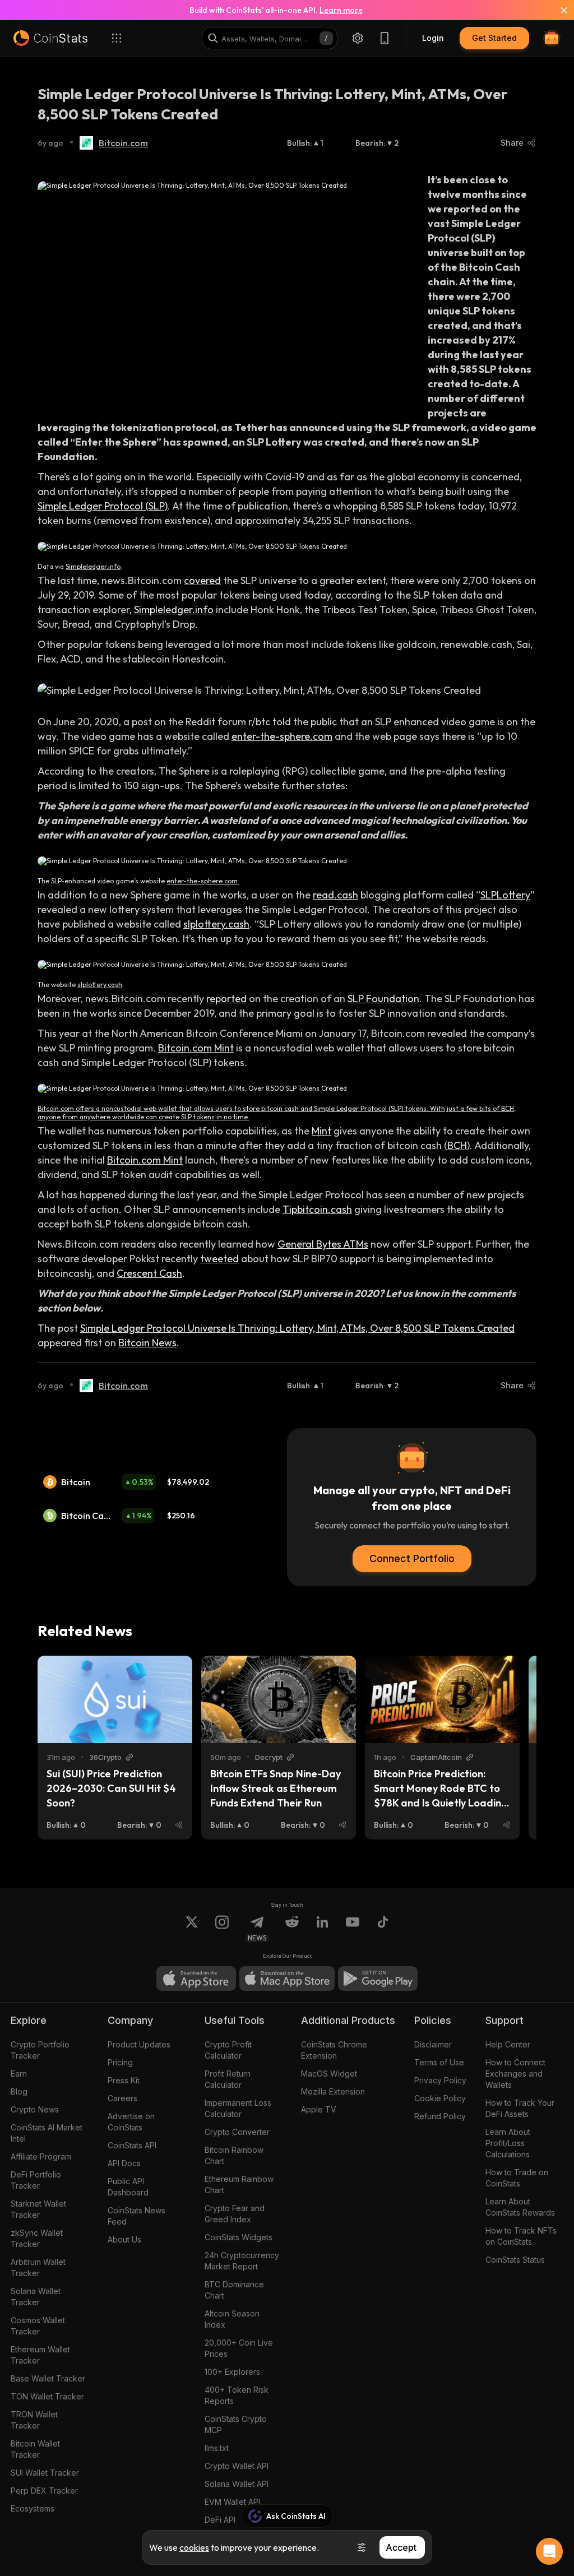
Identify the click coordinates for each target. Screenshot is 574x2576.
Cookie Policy (440, 2098)
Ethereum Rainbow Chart (239, 2184)
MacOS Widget (329, 2074)
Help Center (508, 2044)
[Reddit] (292, 1929)
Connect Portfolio (412, 1558)
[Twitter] (192, 1929)
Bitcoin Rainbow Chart (234, 2155)
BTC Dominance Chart (234, 2290)
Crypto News (35, 2109)
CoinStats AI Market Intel (47, 2133)
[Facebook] (383, 1929)
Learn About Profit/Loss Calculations (508, 2143)
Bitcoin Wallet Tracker (35, 2449)
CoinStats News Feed (136, 2216)
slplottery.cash (216, 924)
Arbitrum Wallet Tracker (38, 2267)
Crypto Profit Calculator (228, 2050)
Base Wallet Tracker (48, 2378)
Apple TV (319, 2109)
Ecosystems (33, 2508)
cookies (194, 2547)
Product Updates (139, 2044)
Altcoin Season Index (232, 2319)
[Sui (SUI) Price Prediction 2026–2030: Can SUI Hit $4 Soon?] (115, 1699)
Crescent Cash (149, 1273)
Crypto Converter (237, 2132)
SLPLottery (505, 895)
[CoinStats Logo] (50, 38)
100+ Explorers (232, 2372)
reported (226, 999)
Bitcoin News (147, 1343)
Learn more (341, 10)
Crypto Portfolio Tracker (40, 2050)
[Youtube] (353, 1929)
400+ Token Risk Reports (237, 2395)
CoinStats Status (515, 2260)
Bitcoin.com (123, 143)
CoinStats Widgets (239, 2237)
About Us (124, 2239)
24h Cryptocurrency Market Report (242, 2261)
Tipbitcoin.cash (317, 1209)
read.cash (335, 895)
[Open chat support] (549, 2551)
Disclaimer (433, 2044)
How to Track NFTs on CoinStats (521, 2236)
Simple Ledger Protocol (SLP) (103, 506)
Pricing (120, 2062)
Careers (122, 2098)
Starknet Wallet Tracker (38, 2209)
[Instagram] (222, 1929)
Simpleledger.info (93, 566)
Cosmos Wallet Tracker (38, 2326)
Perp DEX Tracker (44, 2491)
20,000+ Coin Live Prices (239, 2348)
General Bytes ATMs (323, 1244)
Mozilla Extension (333, 2091)
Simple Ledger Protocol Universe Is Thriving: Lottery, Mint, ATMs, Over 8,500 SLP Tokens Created (297, 1328)
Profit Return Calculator (228, 2079)
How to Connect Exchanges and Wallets (515, 2074)
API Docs (124, 2163)
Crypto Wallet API (237, 2466)
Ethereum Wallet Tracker (40, 2355)
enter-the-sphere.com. (203, 881)
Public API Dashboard (128, 2187)
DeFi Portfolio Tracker (36, 2180)
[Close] (557, 10)
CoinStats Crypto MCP (236, 2424)
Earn (19, 2074)
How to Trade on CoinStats (517, 2178)
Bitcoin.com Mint (196, 1048)
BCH (457, 1145)
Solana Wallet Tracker (36, 2297)
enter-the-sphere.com (282, 736)
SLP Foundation (383, 999)
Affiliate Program (41, 2156)
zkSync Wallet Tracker (37, 2238)
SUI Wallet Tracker (45, 2473)
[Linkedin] (322, 1929)
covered (202, 580)
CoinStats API (132, 2145)
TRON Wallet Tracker (34, 2420)
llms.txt (217, 2448)
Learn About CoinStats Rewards (520, 2207)
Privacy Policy (440, 2080)
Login (433, 38)
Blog (19, 2091)
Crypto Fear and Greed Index (235, 2214)
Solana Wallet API (237, 2484)
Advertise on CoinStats (131, 2122)
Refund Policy (440, 2116)
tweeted (219, 1259)
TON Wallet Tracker (47, 2396)
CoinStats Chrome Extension (334, 2050)
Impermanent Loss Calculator (238, 2108)
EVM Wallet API (232, 2502)
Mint (321, 1131)
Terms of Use (439, 2062)
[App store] (196, 1979)
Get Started (494, 38)
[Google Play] (378, 1979)
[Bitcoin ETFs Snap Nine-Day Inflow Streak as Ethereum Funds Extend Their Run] (279, 1699)
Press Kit (124, 2080)
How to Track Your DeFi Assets (520, 2108)
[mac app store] (287, 1979)
